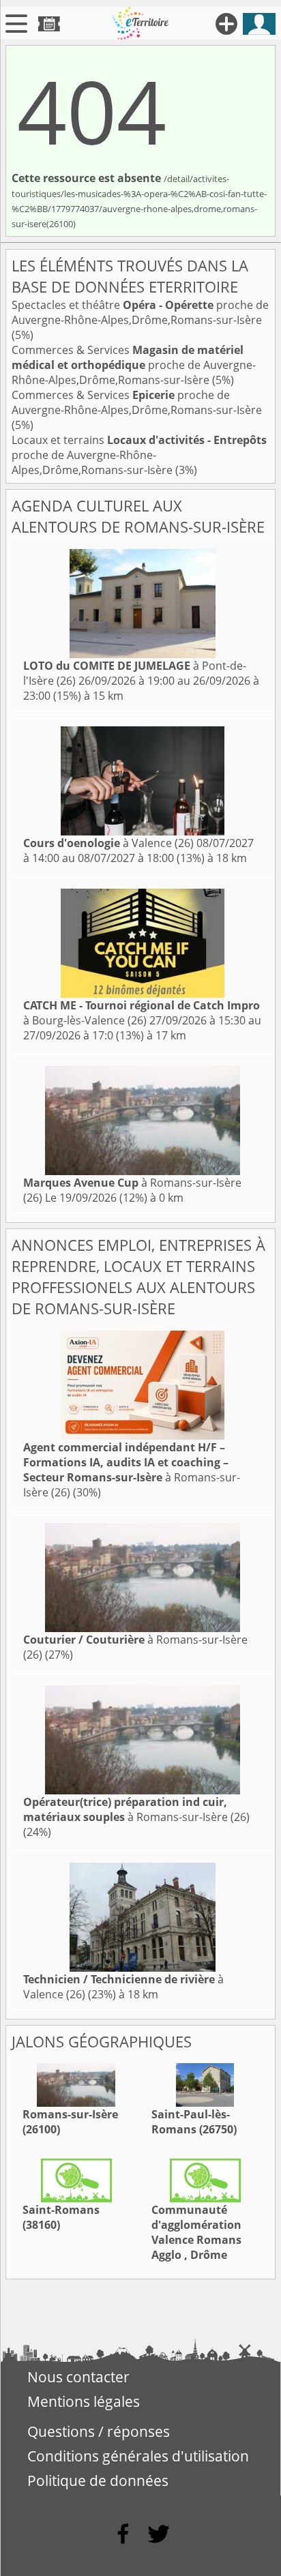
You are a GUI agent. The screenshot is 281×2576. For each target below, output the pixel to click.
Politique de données (98, 2481)
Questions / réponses (99, 2431)
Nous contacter (78, 2377)
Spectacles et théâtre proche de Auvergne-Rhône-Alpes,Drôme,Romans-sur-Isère (140, 312)
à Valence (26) (108, 843)
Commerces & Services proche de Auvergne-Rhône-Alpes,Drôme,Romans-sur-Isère (134, 365)
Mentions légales (84, 2401)
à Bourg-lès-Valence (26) (142, 1013)
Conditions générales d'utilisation (138, 2456)
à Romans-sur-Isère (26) (132, 1470)
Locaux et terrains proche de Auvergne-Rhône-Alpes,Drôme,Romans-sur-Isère (139, 455)
